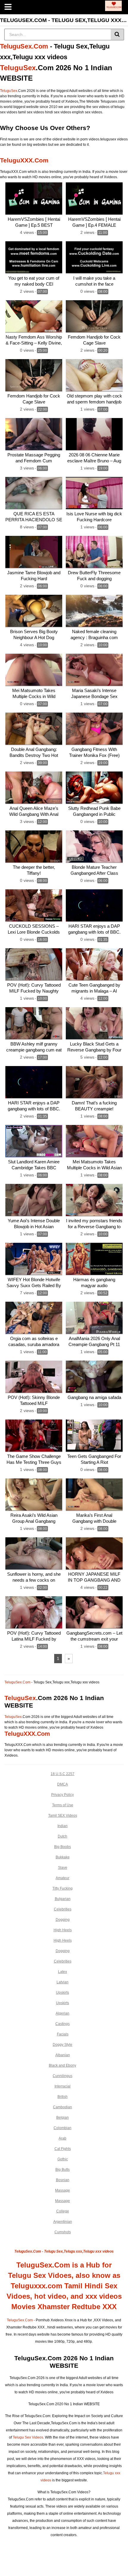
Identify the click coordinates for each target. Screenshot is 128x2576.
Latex (63, 1972)
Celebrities (63, 1909)
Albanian (63, 2055)
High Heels (63, 1930)
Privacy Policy (63, 1795)
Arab (63, 2138)
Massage (63, 2190)
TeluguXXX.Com (24, 160)
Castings (63, 2024)
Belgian (63, 2118)
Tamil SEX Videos (63, 1816)
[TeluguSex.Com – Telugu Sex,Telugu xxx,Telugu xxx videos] (113, 6)
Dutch (63, 1836)
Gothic (63, 2159)
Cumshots (63, 2232)
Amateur (63, 1878)
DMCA (63, 1784)
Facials (63, 2034)
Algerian (63, 2013)
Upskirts (63, 1993)
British (63, 2097)
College (63, 2211)
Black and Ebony (63, 2065)
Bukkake (63, 1857)
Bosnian (63, 2180)
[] (117, 35)
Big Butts (63, 2170)
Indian (63, 1826)
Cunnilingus (63, 2076)
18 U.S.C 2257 (63, 1774)
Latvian (63, 1982)
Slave (63, 1868)
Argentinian (63, 2222)
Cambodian (63, 2107)
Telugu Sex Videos (28, 2437)
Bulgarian (63, 1899)
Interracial (63, 2086)
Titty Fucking (63, 1888)
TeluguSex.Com (24, 46)
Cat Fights (63, 2149)
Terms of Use (63, 1805)
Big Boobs (63, 1847)
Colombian (63, 2128)
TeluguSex (18, 68)
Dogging (63, 1920)
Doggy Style (63, 2045)
